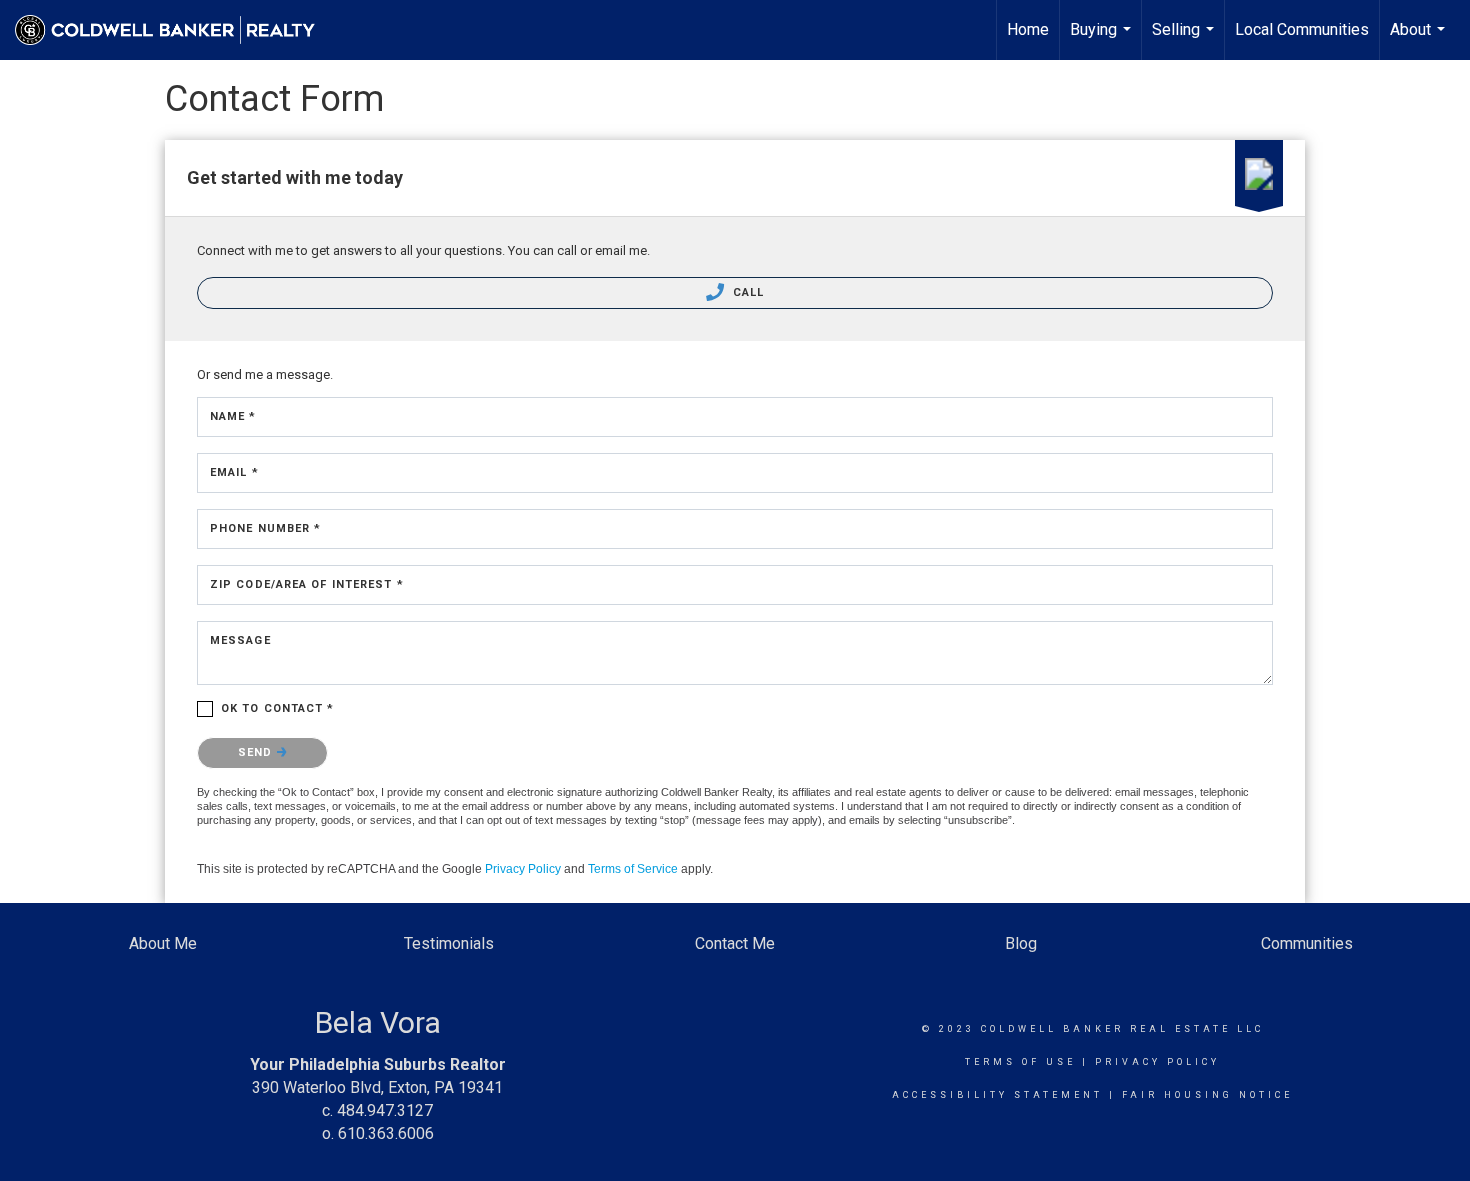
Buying (1103, 40)
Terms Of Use (1020, 1062)
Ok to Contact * (278, 708)
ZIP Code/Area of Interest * (307, 584)
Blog (1021, 943)
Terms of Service (633, 869)
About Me (163, 943)
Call (747, 292)
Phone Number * (265, 528)
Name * (233, 416)
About (1420, 40)
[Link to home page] (175, 30)
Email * (234, 472)
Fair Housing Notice (1207, 1095)
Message (240, 640)
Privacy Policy (523, 869)
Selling (1185, 40)
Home (1028, 29)
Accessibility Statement (997, 1095)
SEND (257, 752)
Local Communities (1302, 29)
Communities (1307, 943)
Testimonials (449, 943)
